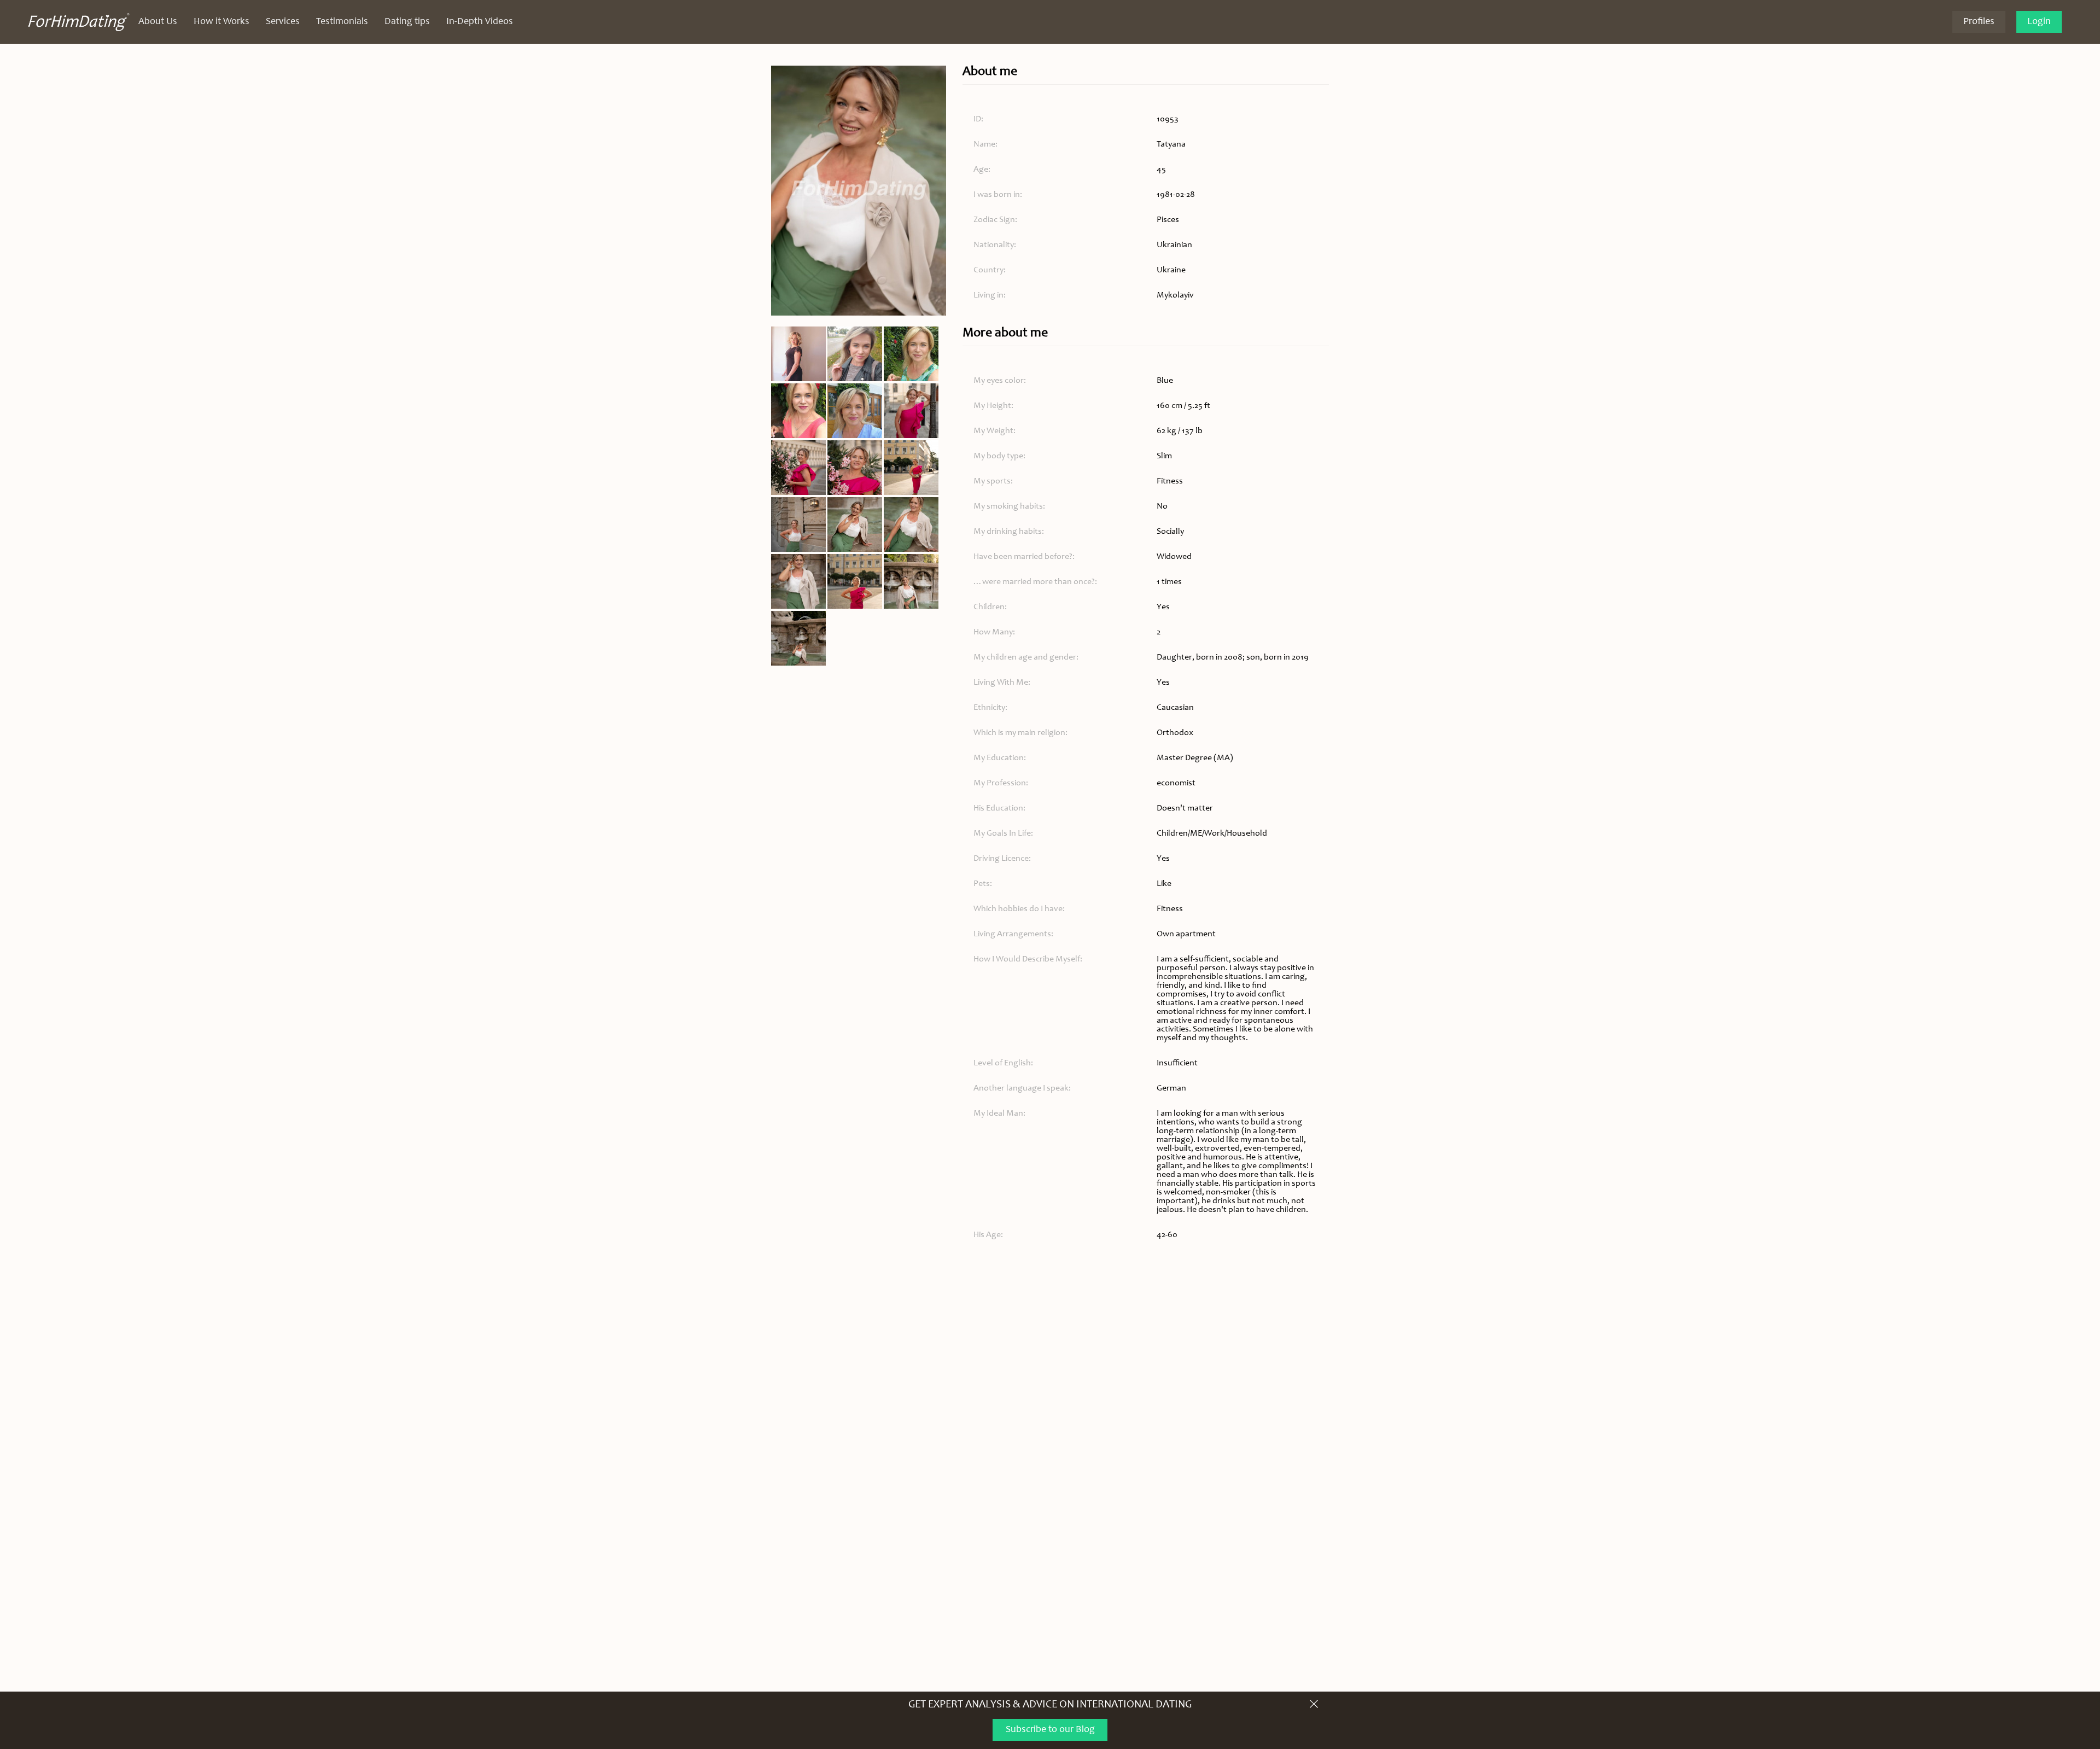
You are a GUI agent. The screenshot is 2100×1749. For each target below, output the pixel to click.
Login (2039, 22)
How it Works (221, 22)
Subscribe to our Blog (1050, 1730)
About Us (158, 22)
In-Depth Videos (480, 22)
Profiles (1979, 22)
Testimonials (342, 22)
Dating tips (407, 22)
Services (283, 22)
